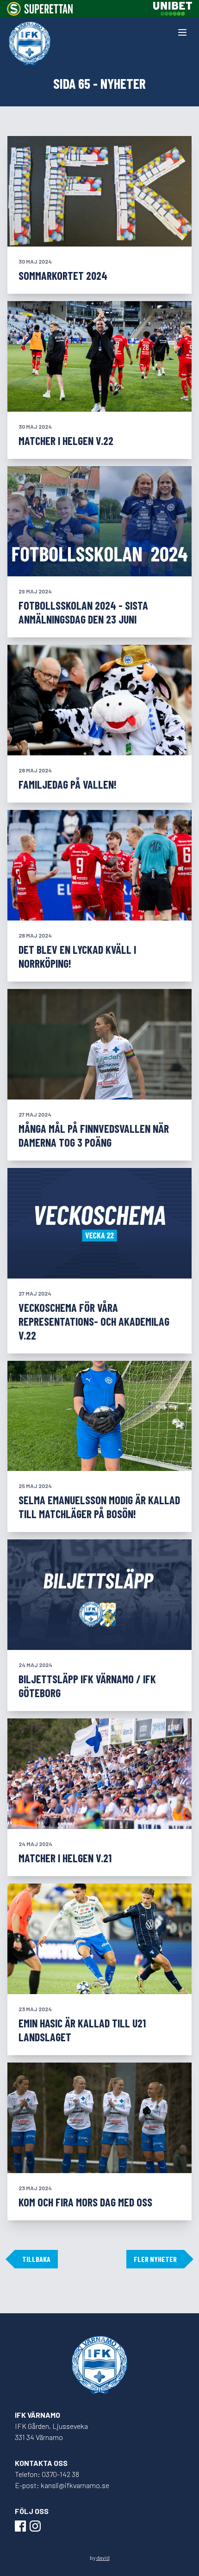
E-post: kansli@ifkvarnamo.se (62, 2485)
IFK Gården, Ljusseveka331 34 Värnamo (51, 2431)
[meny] (182, 32)
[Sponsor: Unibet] (173, 9)
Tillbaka (36, 2259)
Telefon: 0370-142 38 (47, 2474)
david (103, 2557)
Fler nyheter (155, 2259)
